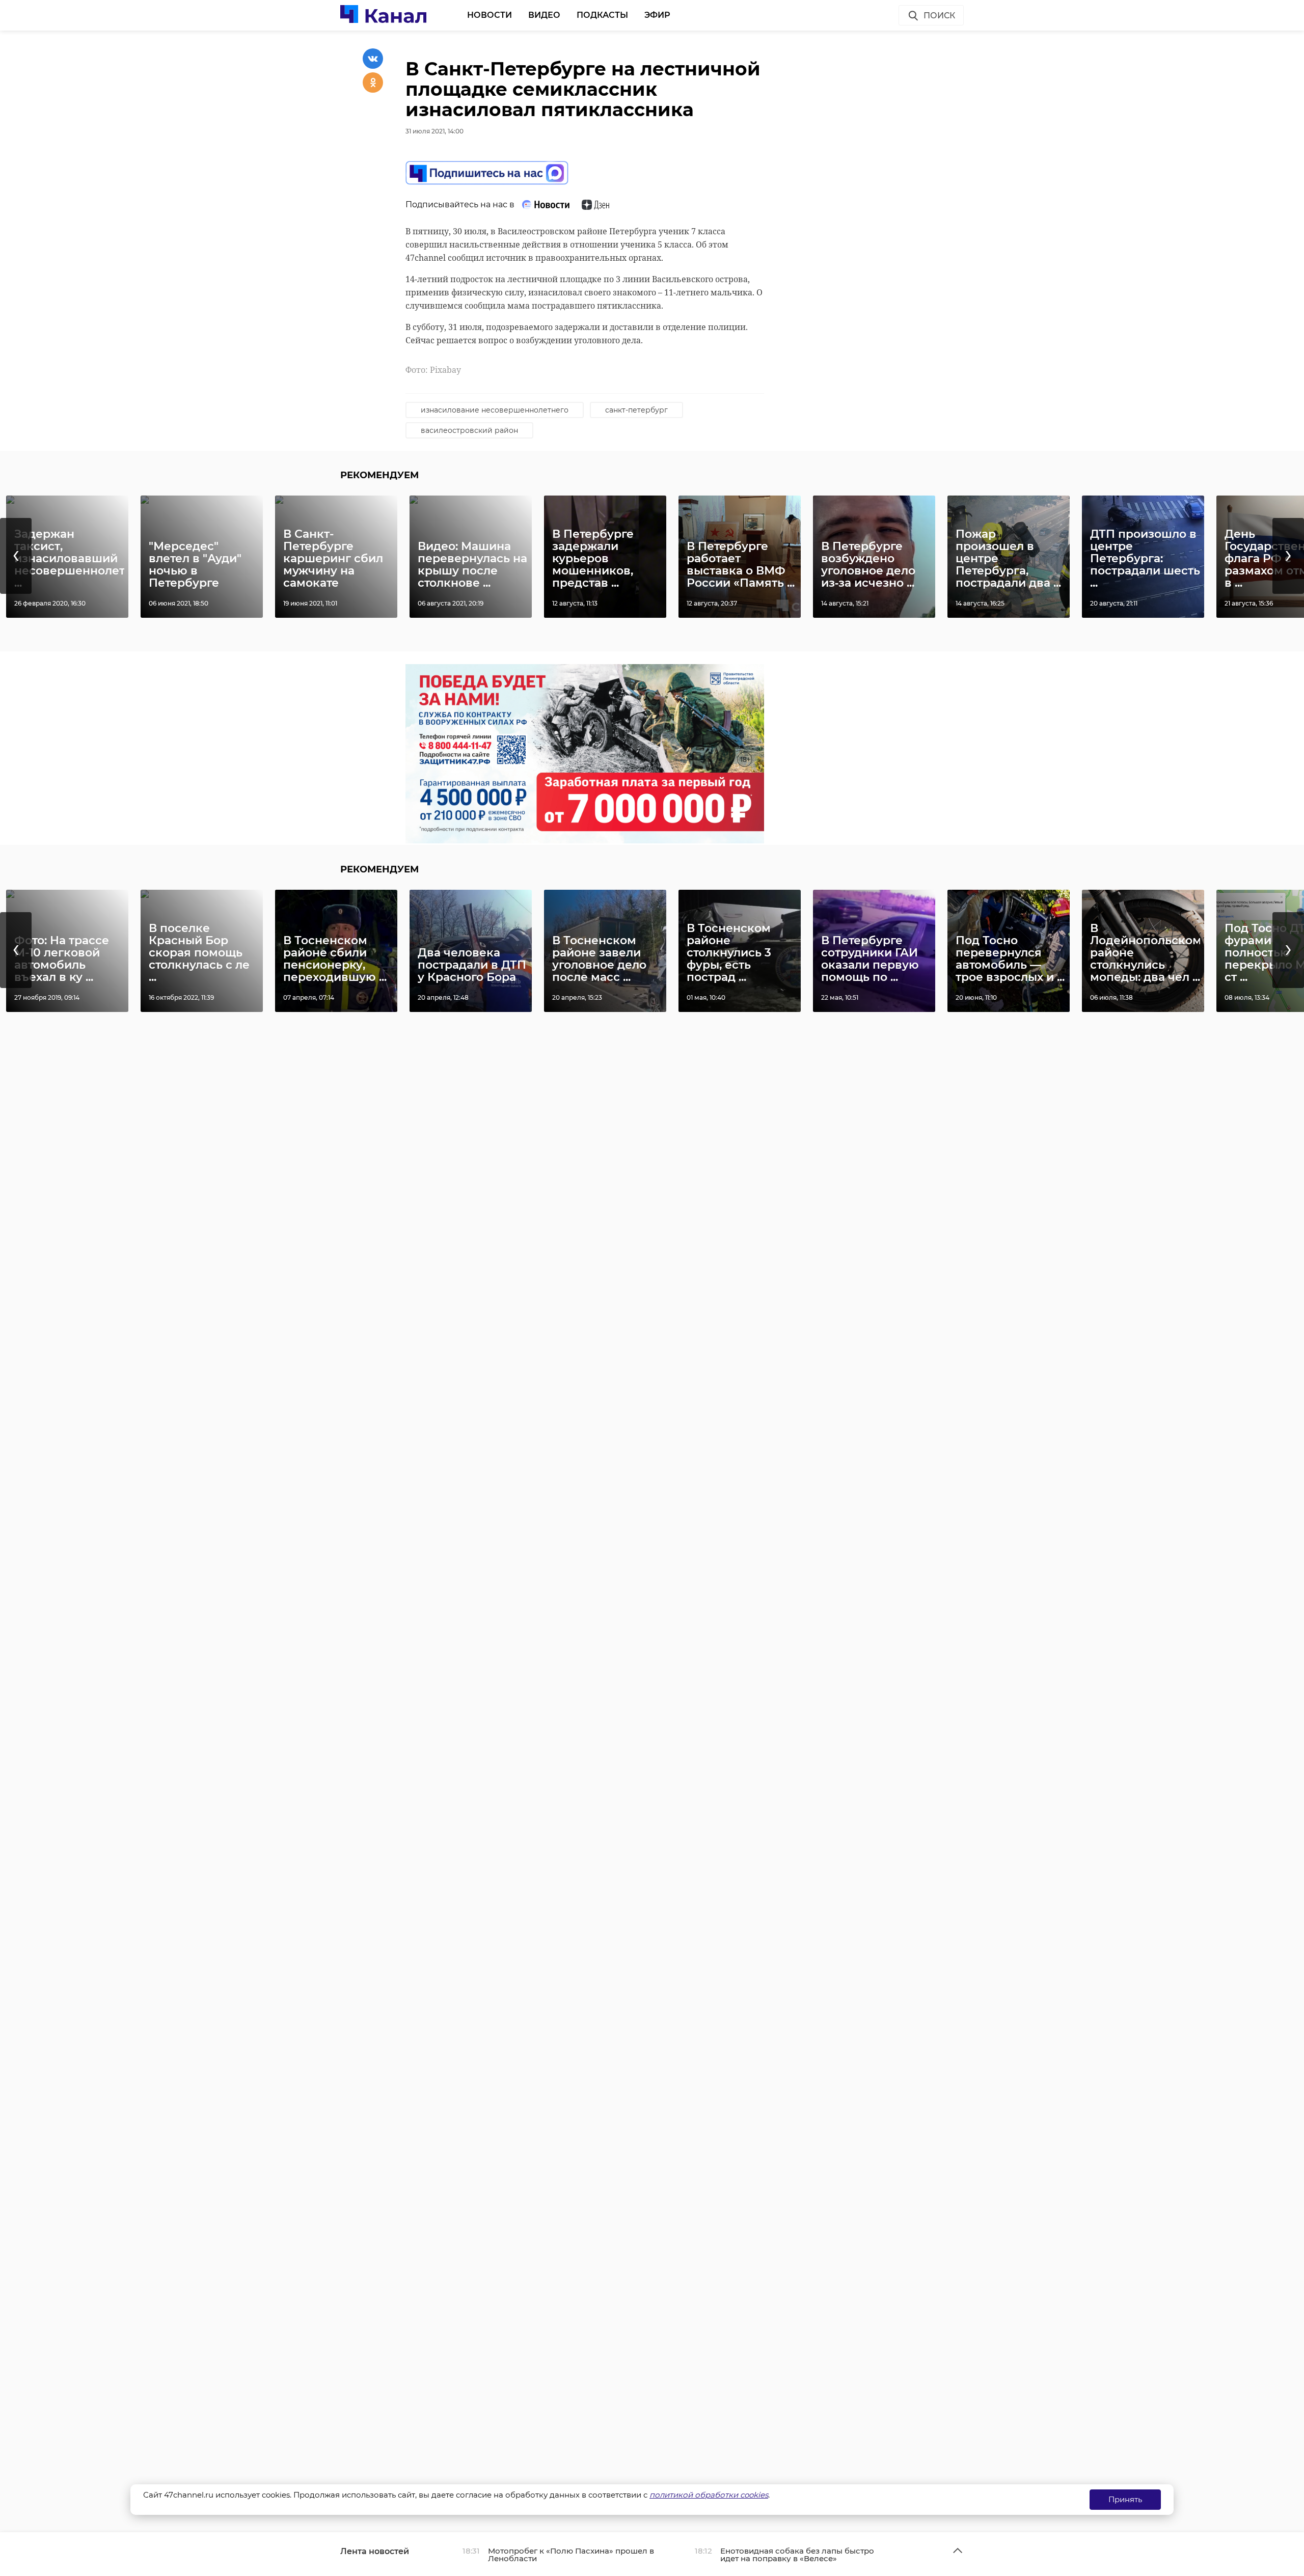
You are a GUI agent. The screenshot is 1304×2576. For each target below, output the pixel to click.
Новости (490, 15)
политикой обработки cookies (709, 2495)
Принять (1125, 2499)
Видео (544, 15)
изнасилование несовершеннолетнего (495, 410)
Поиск (939, 16)
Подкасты (602, 15)
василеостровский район (469, 430)
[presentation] (16, 556)
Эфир (657, 15)
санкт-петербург (636, 410)
